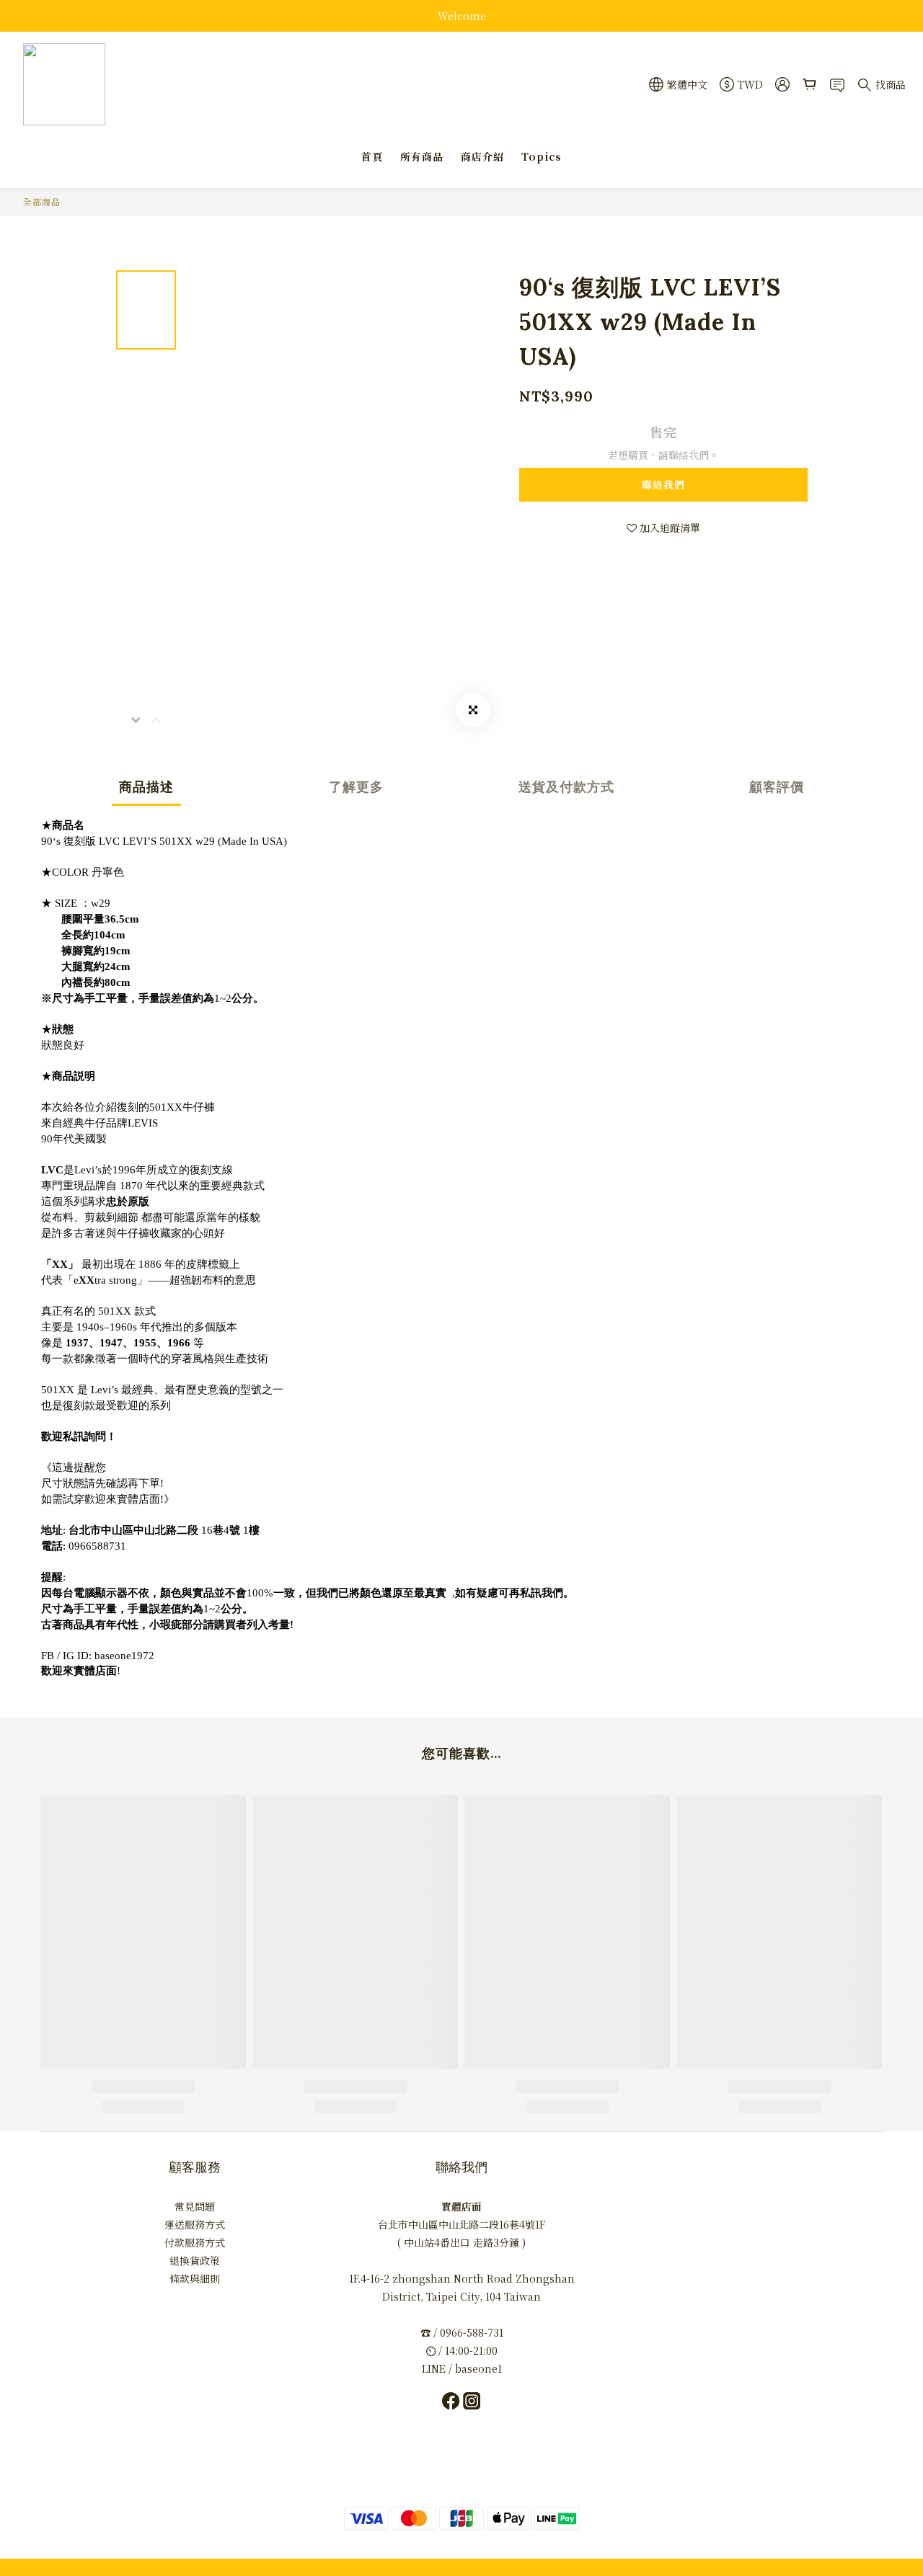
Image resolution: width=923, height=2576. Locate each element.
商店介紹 (482, 156)
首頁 (372, 156)
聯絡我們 (663, 484)
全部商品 (42, 201)
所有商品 (422, 156)
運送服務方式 (195, 2224)
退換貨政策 (195, 2260)
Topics (542, 156)
